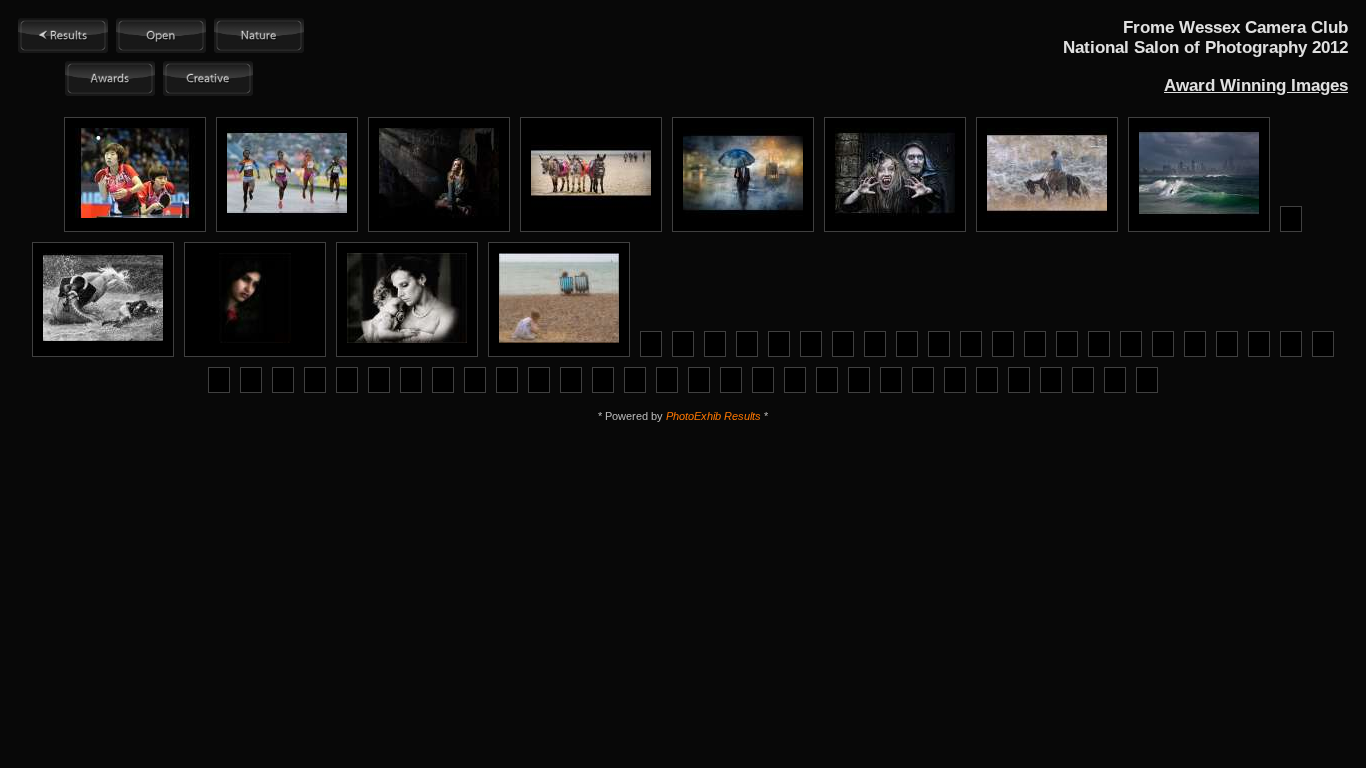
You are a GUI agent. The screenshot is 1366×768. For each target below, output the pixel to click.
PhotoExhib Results (713, 416)
